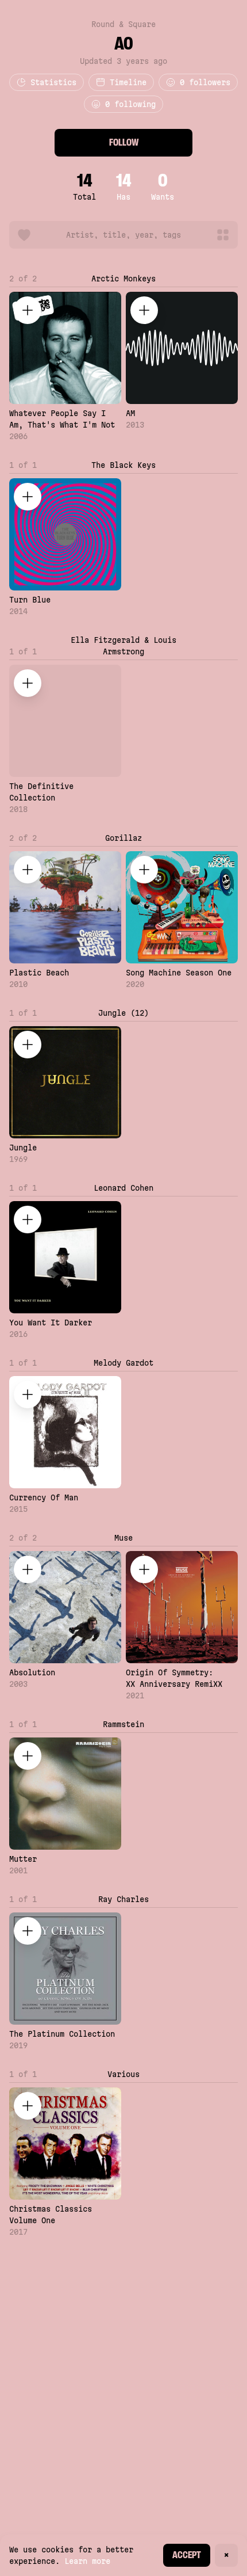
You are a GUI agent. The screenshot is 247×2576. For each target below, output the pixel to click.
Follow (124, 142)
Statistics (53, 82)
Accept (187, 2555)
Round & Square (123, 24)
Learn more (87, 2561)
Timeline (128, 82)
